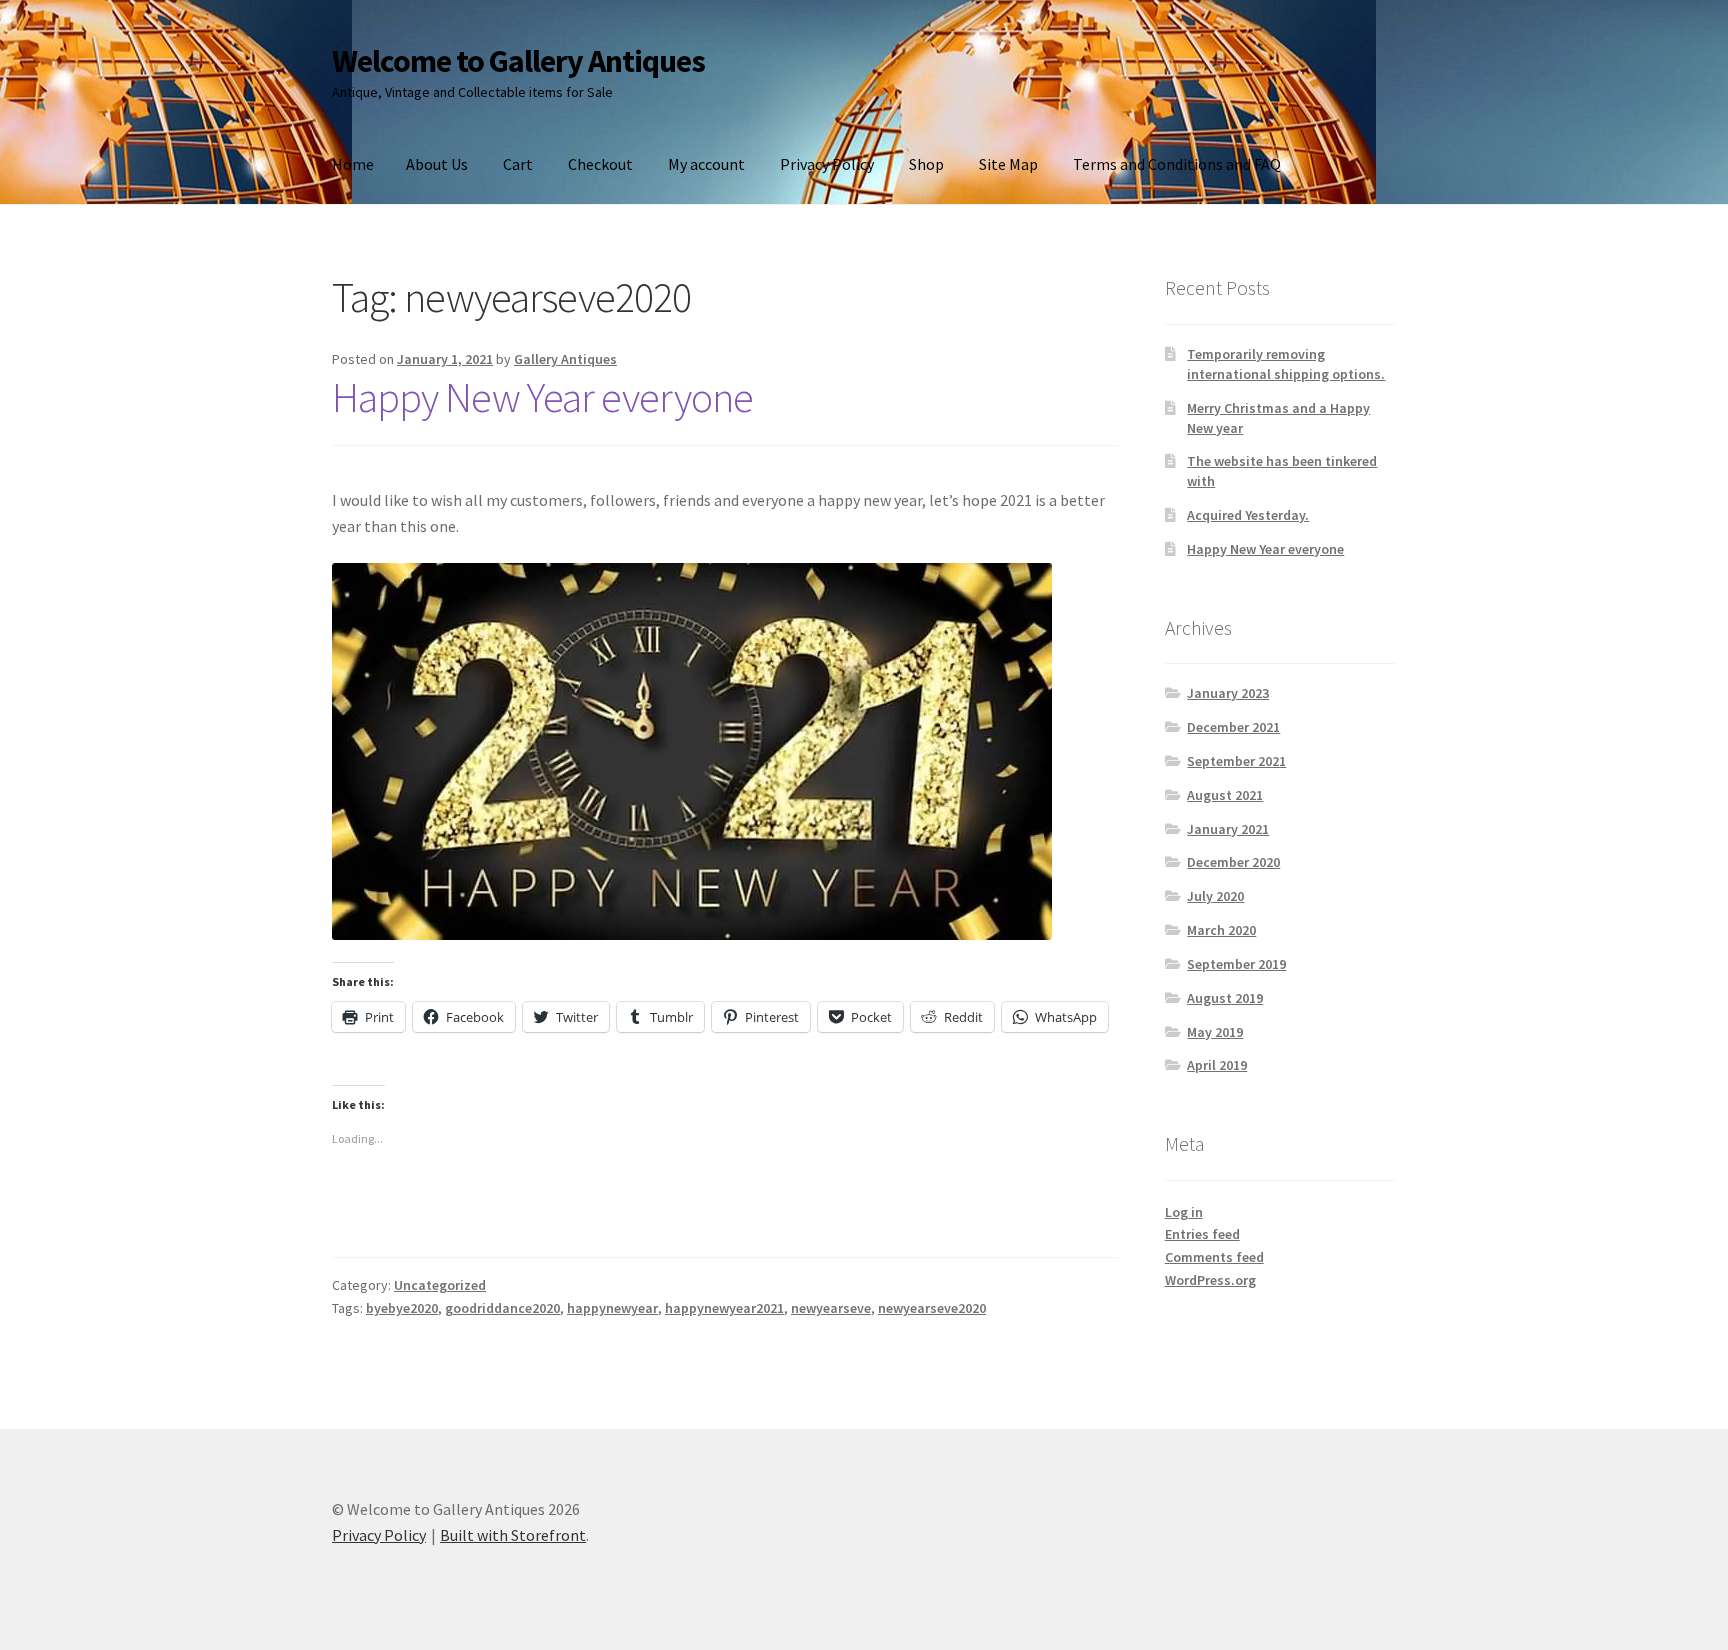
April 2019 (1217, 1065)
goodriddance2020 (502, 1308)
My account (706, 164)
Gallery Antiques (565, 359)
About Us (437, 164)
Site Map (1008, 164)
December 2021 (1233, 727)
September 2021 (1236, 761)
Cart (518, 164)
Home (353, 164)
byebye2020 (402, 1308)
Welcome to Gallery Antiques (518, 61)
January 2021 (1228, 829)
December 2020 (1233, 862)
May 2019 (1215, 1032)
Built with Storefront (513, 1535)
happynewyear (612, 1308)
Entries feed (1202, 1234)
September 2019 (1236, 964)
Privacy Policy (827, 164)
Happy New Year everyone (542, 397)
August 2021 (1225, 795)
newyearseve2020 (932, 1308)
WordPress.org (1210, 1280)
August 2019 (1225, 998)
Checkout (600, 164)
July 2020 (1215, 896)
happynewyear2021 (724, 1308)
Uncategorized (440, 1285)
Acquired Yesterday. (1248, 515)
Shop (926, 164)
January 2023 (1228, 693)
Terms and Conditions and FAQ (1177, 164)
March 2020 (1221, 930)
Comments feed (1214, 1257)
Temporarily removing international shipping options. (1286, 364)
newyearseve (831, 1308)
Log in (1184, 1212)
